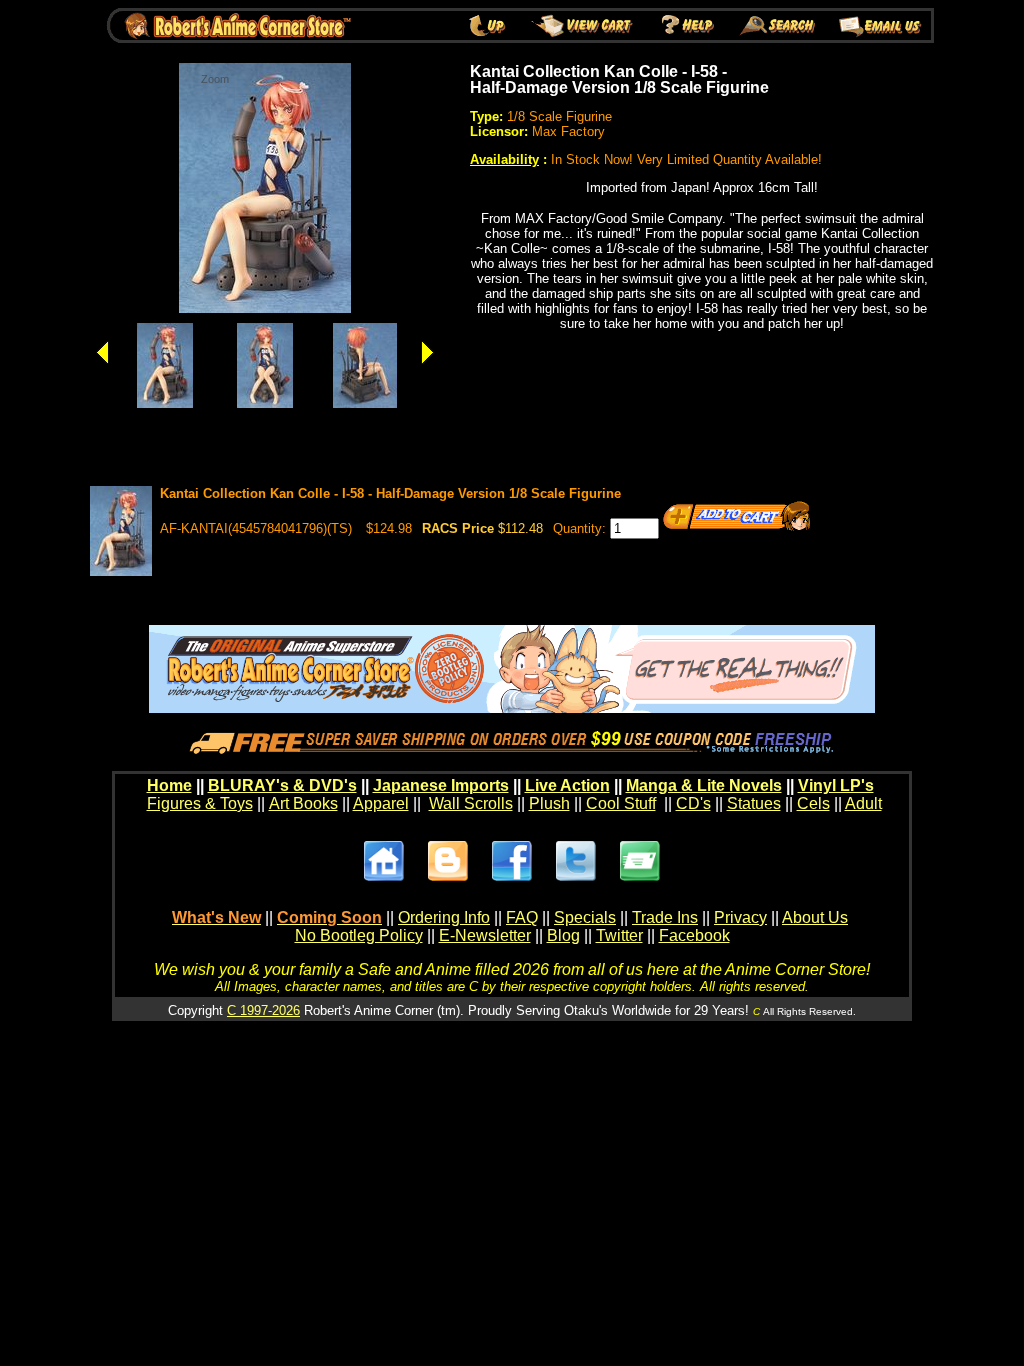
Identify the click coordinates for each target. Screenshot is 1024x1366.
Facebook (694, 935)
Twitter (619, 935)
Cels (813, 803)
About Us (815, 917)
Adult (863, 803)
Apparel (381, 803)
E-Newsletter (485, 935)
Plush (549, 803)
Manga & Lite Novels (704, 785)
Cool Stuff (621, 803)
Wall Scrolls (471, 803)
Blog (563, 935)
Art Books (303, 803)
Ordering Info (444, 917)
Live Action (567, 785)
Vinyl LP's (836, 785)
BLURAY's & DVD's (282, 785)
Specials (585, 917)
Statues (754, 803)
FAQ (522, 917)
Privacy (740, 917)
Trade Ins (665, 917)
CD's (693, 803)
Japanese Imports (441, 785)
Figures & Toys (200, 803)
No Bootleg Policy (359, 935)
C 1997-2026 (263, 1010)
